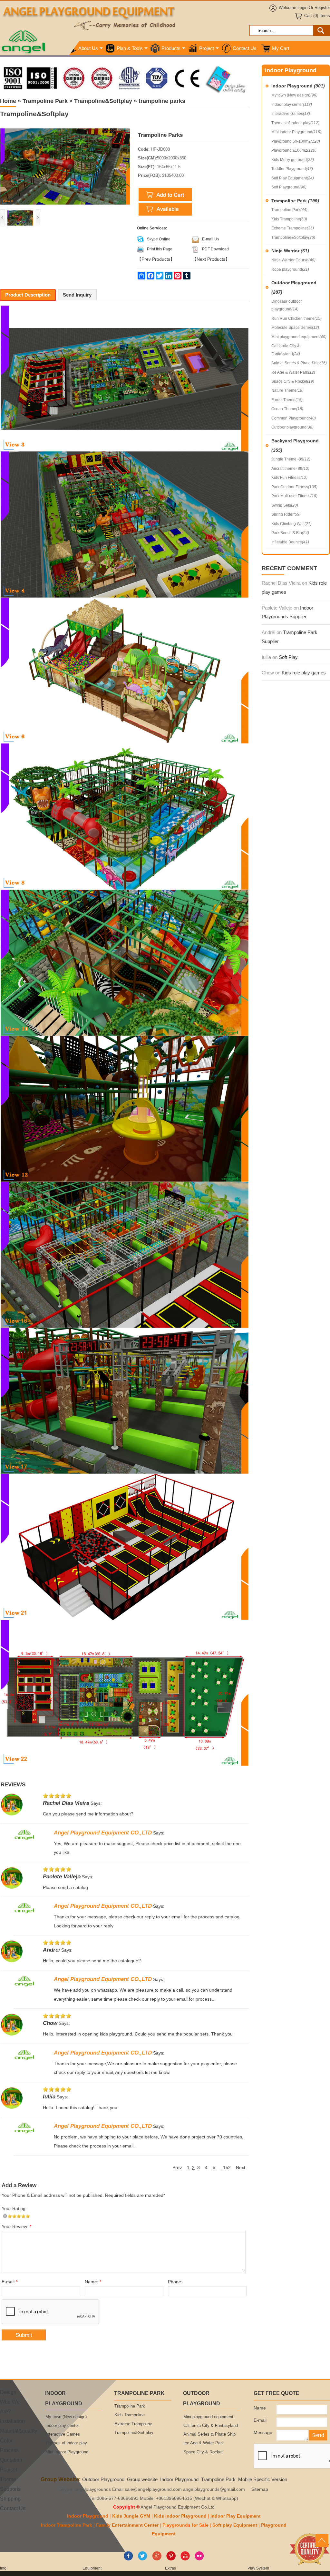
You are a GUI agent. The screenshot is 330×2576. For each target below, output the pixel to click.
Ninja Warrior (290, 251)
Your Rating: (14, 2209)
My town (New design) (294, 95)
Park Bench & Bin (290, 533)
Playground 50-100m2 (296, 141)
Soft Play (288, 657)
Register (322, 8)
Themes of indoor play (295, 123)
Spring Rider (286, 514)
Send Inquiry (77, 295)
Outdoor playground (292, 427)
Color (6, 2440)
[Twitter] (143, 2559)
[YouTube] (185, 2559)
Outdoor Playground (294, 287)
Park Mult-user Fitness (294, 496)
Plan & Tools (130, 48)
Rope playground (290, 269)
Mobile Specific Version (263, 2479)
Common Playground (294, 418)
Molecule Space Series (295, 328)
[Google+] (157, 2559)
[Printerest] (171, 2559)
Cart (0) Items (317, 16)
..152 (226, 2168)
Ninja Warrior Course (293, 260)
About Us (88, 48)
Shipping (10, 2499)
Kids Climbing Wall (291, 524)
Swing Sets (285, 505)
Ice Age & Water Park (293, 372)
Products (171, 48)
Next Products (211, 259)
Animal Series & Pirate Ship (299, 363)
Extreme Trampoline (293, 228)
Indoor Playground (298, 86)
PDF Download (215, 249)
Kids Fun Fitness (289, 478)
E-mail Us (211, 239)
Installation (12, 2421)
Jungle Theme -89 (291, 459)
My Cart (281, 48)
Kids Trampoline (289, 219)
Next (241, 2168)
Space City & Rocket (293, 381)
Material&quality (19, 2431)
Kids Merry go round (293, 160)
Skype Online (159, 239)
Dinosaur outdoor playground (287, 305)
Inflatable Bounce (290, 542)
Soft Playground (289, 187)
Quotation (11, 2460)
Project (207, 48)
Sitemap (260, 2489)
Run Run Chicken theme (296, 318)
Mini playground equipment (299, 337)
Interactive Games (291, 114)
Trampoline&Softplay (293, 237)
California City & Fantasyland (286, 350)
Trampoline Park (295, 201)
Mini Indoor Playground (296, 132)
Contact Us (245, 48)
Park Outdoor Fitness (294, 487)
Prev (177, 2168)
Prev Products (156, 259)
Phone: (175, 2282)
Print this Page (160, 249)
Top (322, 2541)
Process (9, 2450)
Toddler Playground (292, 169)
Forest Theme (287, 400)
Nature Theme (287, 390)
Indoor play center (292, 105)
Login (302, 8)
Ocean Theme (287, 409)
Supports (10, 2489)
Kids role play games (304, 673)
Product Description (28, 295)
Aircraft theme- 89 (290, 469)
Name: (93, 2282)
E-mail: (10, 2282)
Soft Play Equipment (293, 178)
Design (8, 2392)
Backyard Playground (295, 445)
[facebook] (128, 2559)
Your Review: (16, 2227)
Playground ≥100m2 (294, 150)
